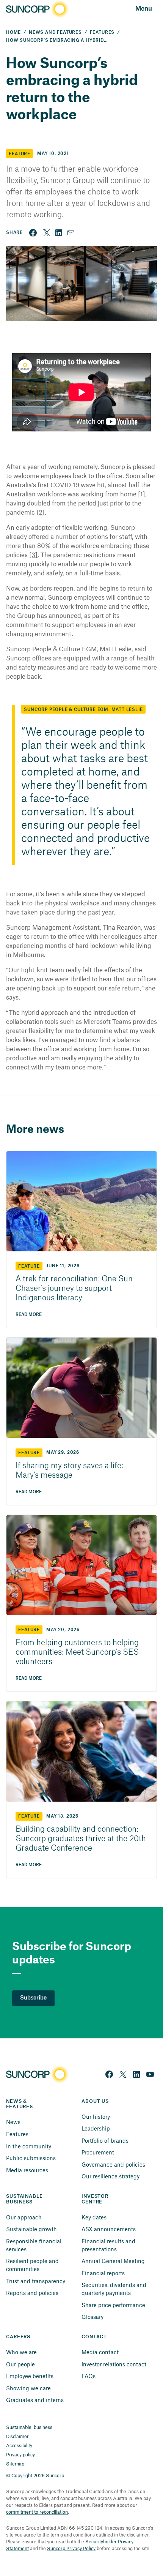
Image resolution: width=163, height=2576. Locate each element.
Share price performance (113, 2305)
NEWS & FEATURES (20, 2104)
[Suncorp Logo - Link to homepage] (36, 9)
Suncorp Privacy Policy (71, 2548)
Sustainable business (29, 2427)
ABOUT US (95, 2101)
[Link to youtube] (150, 2074)
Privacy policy (20, 2454)
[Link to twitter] (47, 233)
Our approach (24, 2217)
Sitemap (15, 2464)
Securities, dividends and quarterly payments (115, 2289)
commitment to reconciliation (37, 2512)
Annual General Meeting (113, 2261)
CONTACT (94, 2337)
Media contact (100, 2352)
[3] (33, 554)
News (13, 2122)
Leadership (96, 2128)
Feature (20, 154)
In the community (29, 2146)
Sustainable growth (31, 2229)
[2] (41, 512)
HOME (13, 32)
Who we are (21, 2352)
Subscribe (33, 1998)
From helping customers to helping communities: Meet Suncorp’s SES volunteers (77, 1652)
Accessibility (19, 2445)
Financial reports (103, 2273)
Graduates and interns (35, 2400)
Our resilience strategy (110, 2176)
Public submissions (31, 2158)
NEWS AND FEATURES (55, 32)
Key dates (94, 2217)
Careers (18, 2337)
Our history (96, 2116)
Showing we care (28, 2388)
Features (17, 2134)
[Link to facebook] (33, 233)
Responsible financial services (34, 2245)
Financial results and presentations (109, 2245)
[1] (142, 494)
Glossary (92, 2317)
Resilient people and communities (33, 2265)
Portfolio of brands (105, 2140)
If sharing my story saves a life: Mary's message (69, 1471)
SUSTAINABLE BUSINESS (25, 2199)
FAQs (89, 2376)
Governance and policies (113, 2164)
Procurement (98, 2152)
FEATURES (102, 32)
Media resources (27, 2170)
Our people (20, 2364)
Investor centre (96, 2199)
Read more (29, 1315)
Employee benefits (30, 2376)
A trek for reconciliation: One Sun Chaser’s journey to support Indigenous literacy (74, 1289)
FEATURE (29, 1266)
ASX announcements (109, 2229)
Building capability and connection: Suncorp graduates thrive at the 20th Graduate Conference (81, 1839)
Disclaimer (17, 2436)
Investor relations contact (114, 2364)
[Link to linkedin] (59, 233)
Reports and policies (32, 2293)
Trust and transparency (36, 2281)
